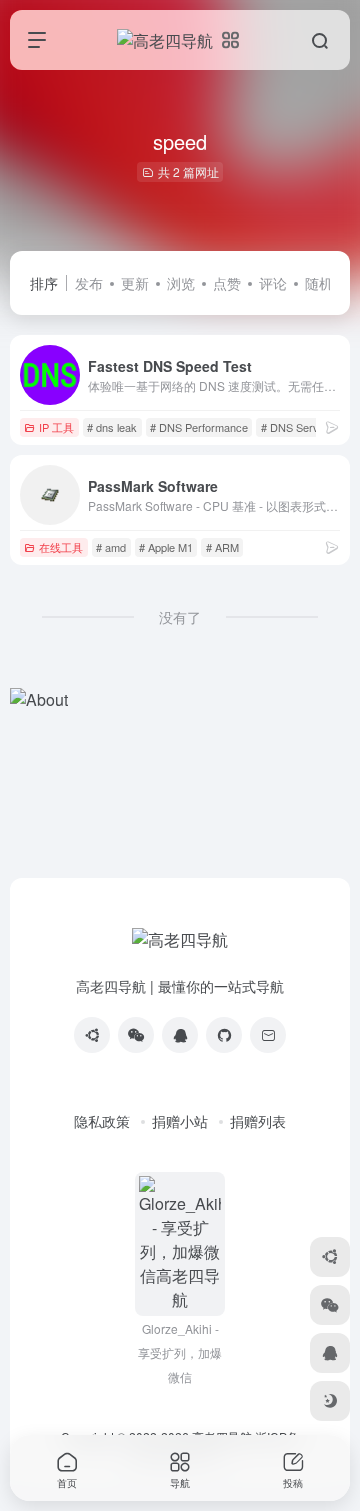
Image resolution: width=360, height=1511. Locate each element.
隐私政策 (102, 1121)
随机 (319, 283)
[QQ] (180, 1035)
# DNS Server (295, 427)
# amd (111, 547)
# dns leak (112, 427)
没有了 (180, 617)
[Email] (268, 1035)
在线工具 (61, 547)
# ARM (222, 547)
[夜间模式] (330, 1401)
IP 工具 (56, 427)
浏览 (181, 283)
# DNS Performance (199, 427)
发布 (89, 283)
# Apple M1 (166, 547)
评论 (273, 283)
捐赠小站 (180, 1121)
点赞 (227, 283)
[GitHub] (224, 1035)
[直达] (332, 426)
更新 (135, 283)
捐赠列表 (258, 1121)
